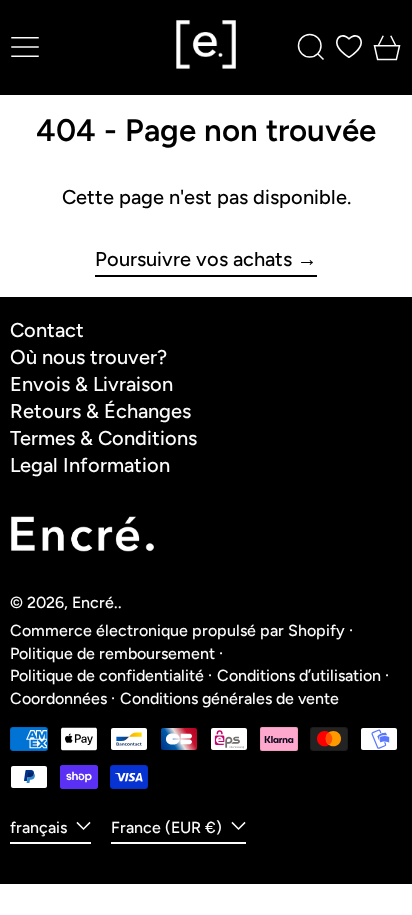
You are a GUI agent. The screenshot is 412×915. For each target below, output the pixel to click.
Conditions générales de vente (229, 698)
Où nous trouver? (88, 357)
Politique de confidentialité (107, 675)
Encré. (95, 602)
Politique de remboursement (112, 653)
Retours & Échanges (100, 411)
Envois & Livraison (91, 384)
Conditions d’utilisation (299, 675)
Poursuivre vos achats (193, 259)
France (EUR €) (168, 827)
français (40, 827)
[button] (311, 47)
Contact (47, 330)
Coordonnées (58, 698)
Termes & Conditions (103, 438)
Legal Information (90, 465)
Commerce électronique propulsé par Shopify (177, 630)
